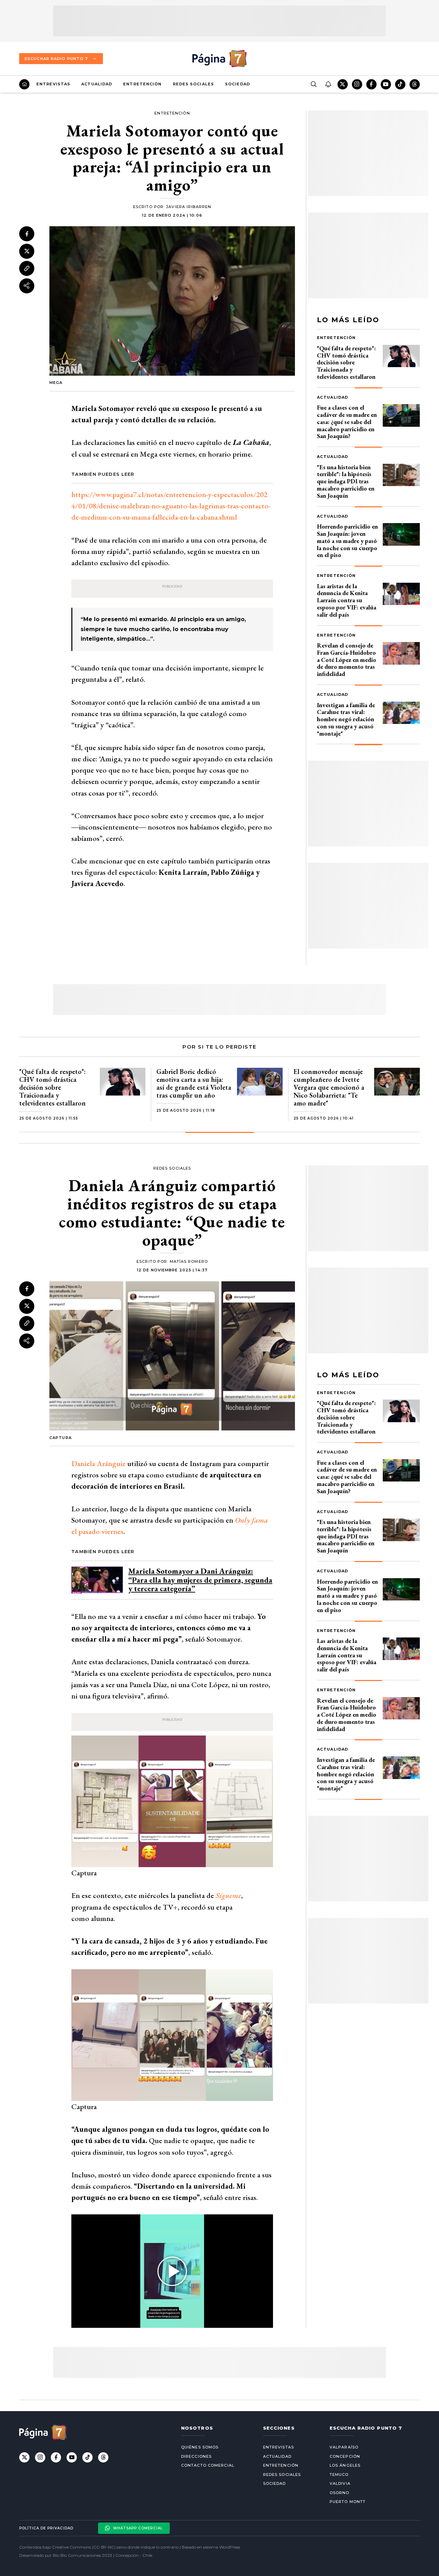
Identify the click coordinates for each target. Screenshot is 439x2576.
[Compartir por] (27, 286)
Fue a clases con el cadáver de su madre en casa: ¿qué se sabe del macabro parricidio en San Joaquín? (347, 422)
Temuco (339, 2475)
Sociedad (238, 84)
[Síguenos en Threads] (415, 84)
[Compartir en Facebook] (27, 234)
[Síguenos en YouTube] (386, 84)
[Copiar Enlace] (27, 268)
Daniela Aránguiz (98, 1464)
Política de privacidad (46, 2528)
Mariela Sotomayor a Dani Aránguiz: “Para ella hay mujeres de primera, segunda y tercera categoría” (200, 1580)
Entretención (142, 84)
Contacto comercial (208, 2465)
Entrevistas (53, 84)
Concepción (345, 2456)
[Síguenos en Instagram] (357, 84)
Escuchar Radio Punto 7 (56, 59)
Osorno (340, 2493)
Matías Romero (189, 1261)
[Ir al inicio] (24, 84)
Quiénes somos (200, 2447)
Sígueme (228, 1895)
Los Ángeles (345, 2465)
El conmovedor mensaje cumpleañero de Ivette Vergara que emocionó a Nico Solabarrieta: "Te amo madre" (329, 1087)
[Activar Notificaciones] (328, 84)
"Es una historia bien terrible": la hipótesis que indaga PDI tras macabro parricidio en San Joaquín (346, 481)
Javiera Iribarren (189, 207)
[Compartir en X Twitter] (27, 251)
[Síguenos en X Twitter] (343, 84)
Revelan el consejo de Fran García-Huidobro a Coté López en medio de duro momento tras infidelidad (347, 660)
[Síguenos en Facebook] (371, 84)
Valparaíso (344, 2447)
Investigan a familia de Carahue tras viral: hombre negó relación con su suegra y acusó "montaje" (346, 719)
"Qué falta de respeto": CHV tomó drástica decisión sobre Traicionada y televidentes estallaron (346, 362)
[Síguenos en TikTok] (400, 84)
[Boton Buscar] (313, 84)
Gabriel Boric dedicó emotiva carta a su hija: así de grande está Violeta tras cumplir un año (194, 1083)
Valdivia (340, 2483)
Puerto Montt (348, 2502)
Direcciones (196, 2456)
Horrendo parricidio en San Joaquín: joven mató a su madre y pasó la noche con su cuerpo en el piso (347, 541)
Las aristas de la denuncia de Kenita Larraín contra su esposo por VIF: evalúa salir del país (347, 600)
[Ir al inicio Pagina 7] (219, 59)
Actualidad (97, 84)
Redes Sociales (193, 84)
